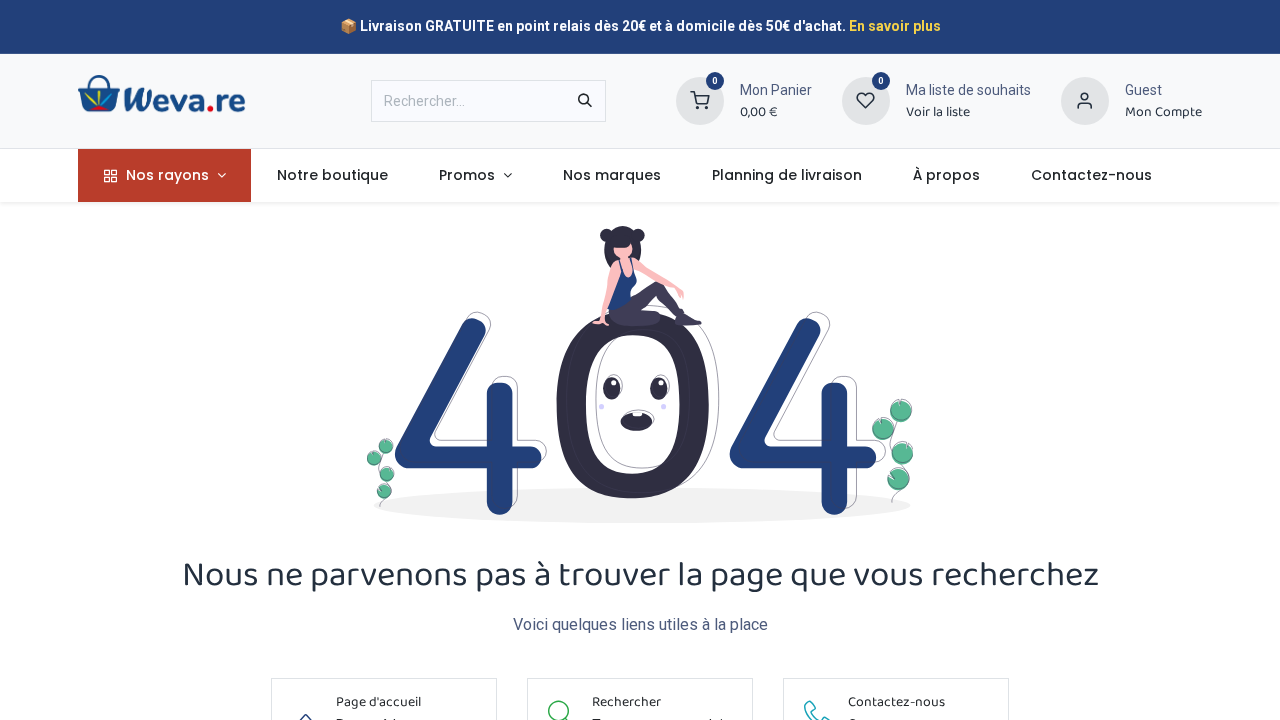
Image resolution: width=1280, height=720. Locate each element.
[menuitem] (164, 175)
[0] (700, 100)
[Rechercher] (585, 101)
